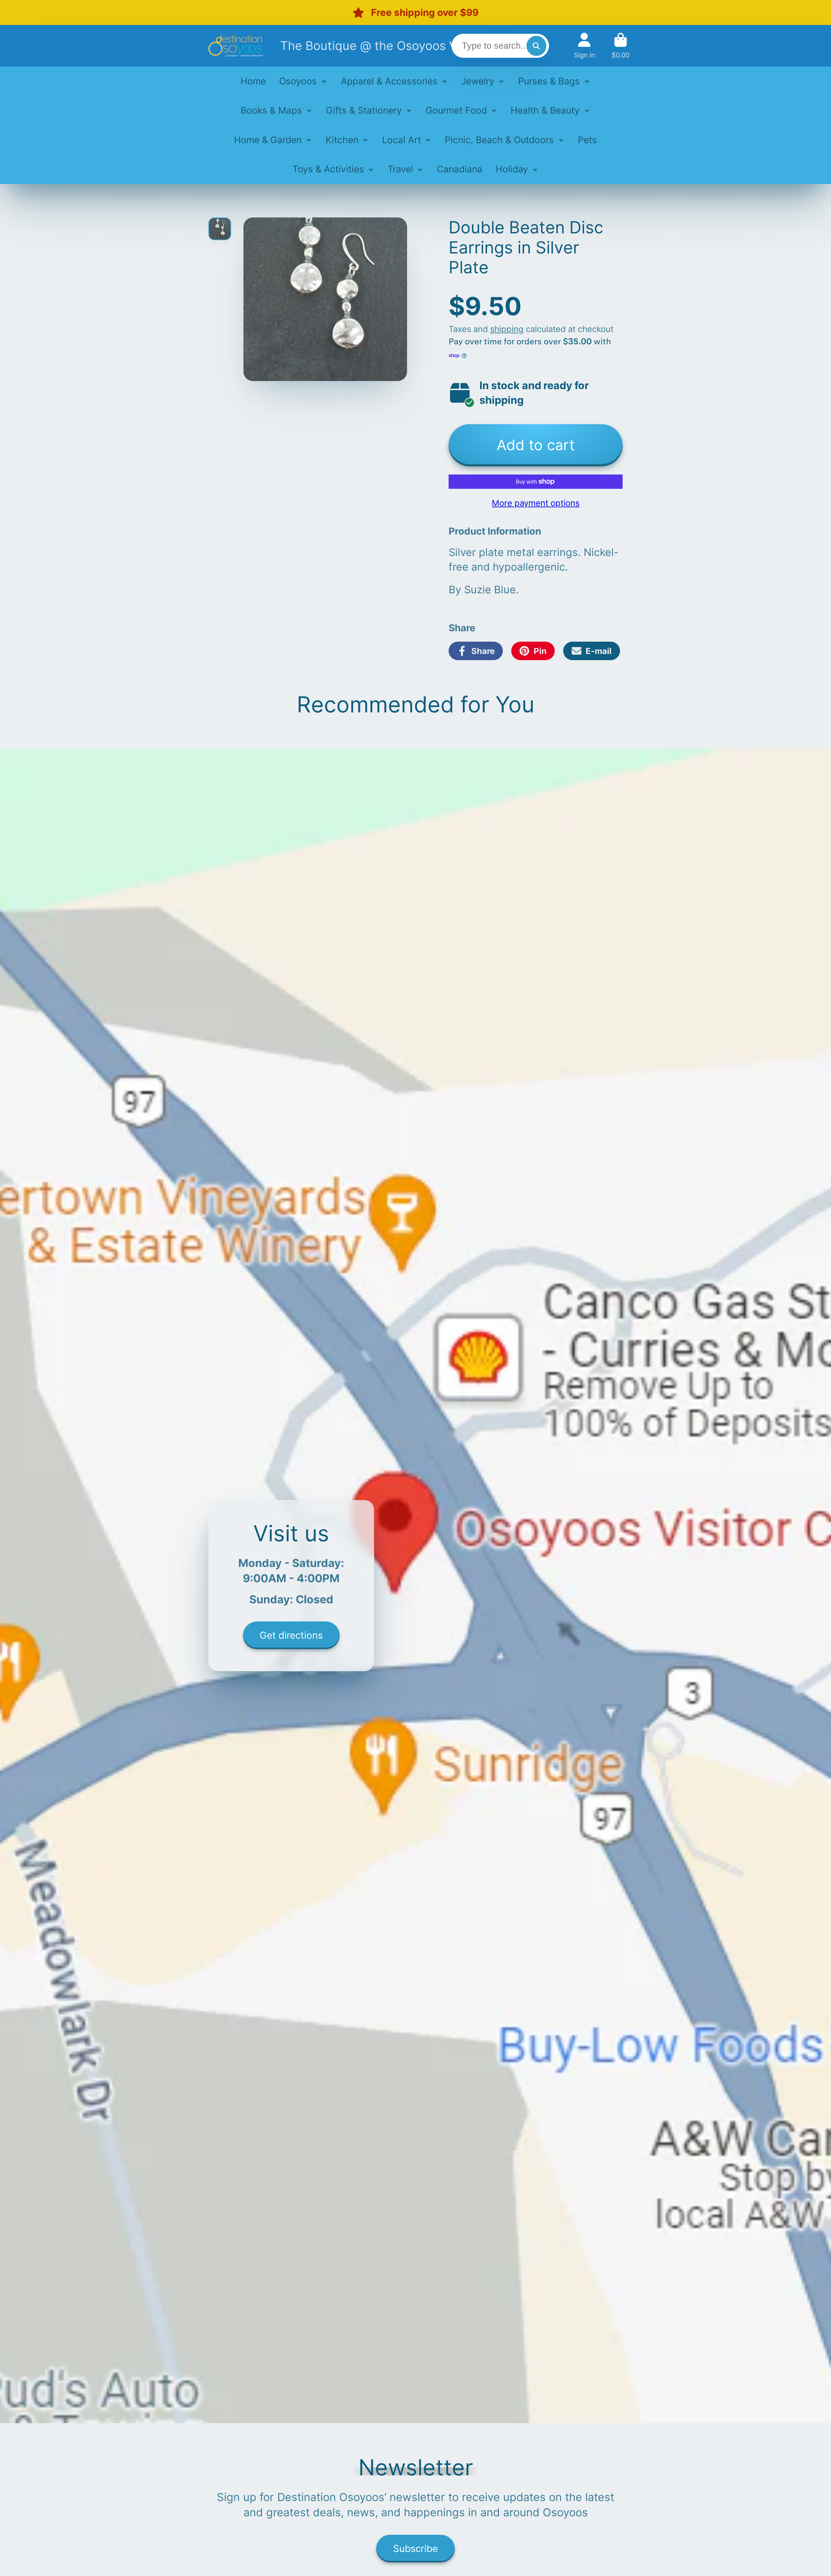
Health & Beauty (545, 110)
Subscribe (415, 2548)
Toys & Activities (328, 169)
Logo (236, 46)
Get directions (291, 1635)
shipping (507, 329)
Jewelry (478, 81)
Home (253, 81)
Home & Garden (268, 140)
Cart (621, 46)
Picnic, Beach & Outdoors (499, 140)
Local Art (402, 140)
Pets (587, 140)
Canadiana (460, 169)
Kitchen (342, 140)
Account (584, 46)
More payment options (536, 503)
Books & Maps (271, 110)
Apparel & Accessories (389, 81)
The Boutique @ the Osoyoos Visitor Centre (404, 46)
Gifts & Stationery (364, 110)
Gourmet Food (456, 110)
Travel (400, 169)
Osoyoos (298, 81)
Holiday (512, 169)
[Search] (536, 46)
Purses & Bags (549, 81)
